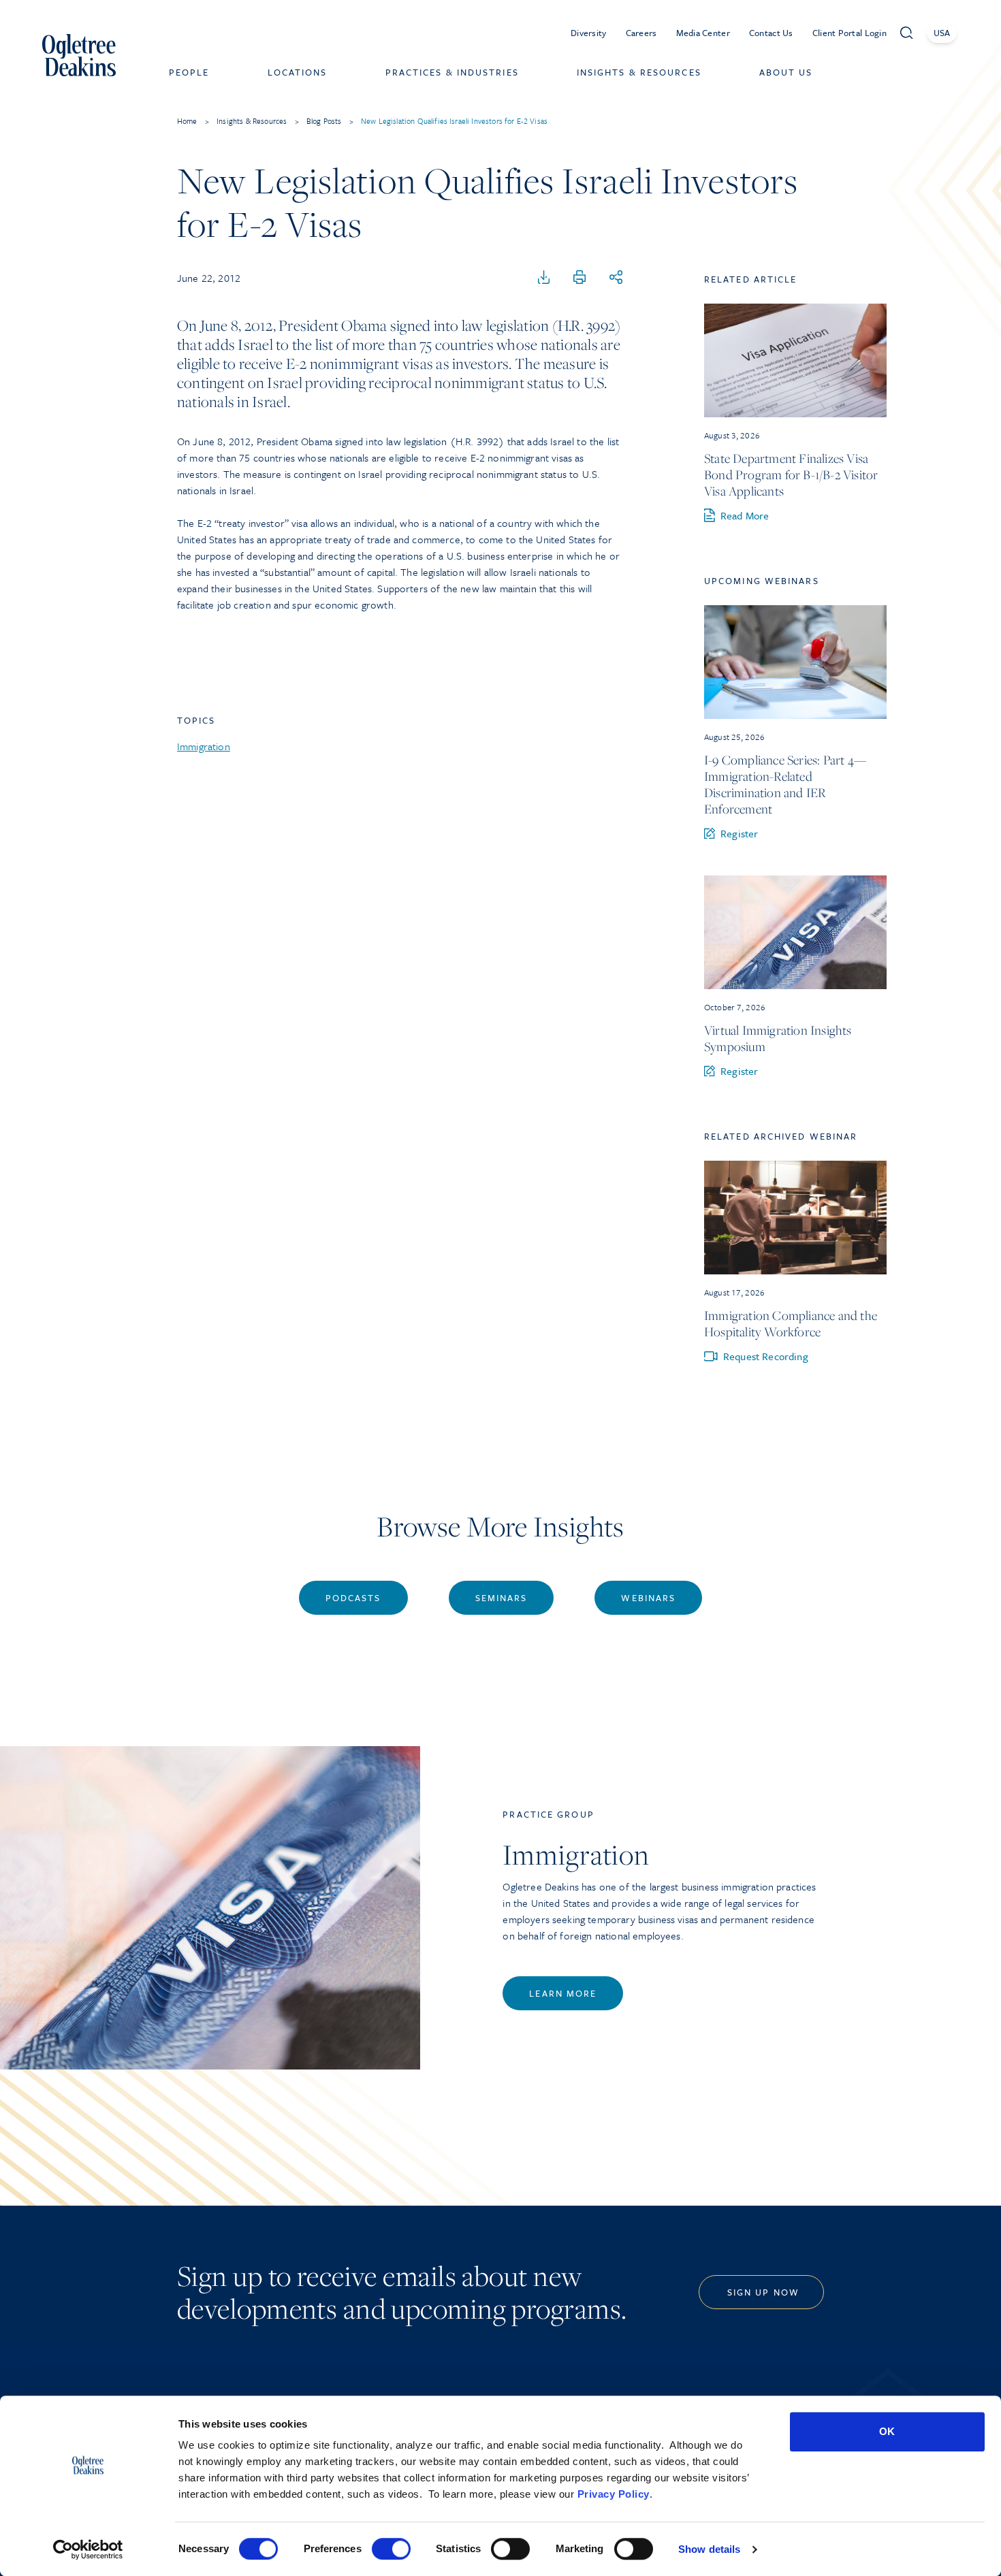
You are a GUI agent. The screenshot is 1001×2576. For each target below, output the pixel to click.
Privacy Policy (614, 2494)
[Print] (579, 278)
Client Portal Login (849, 33)
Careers (641, 33)
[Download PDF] (544, 278)
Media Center (703, 33)
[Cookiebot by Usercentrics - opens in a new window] (88, 2549)
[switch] (391, 2549)
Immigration (204, 746)
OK (887, 2431)
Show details (709, 2549)
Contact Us (771, 33)
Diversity (589, 33)
